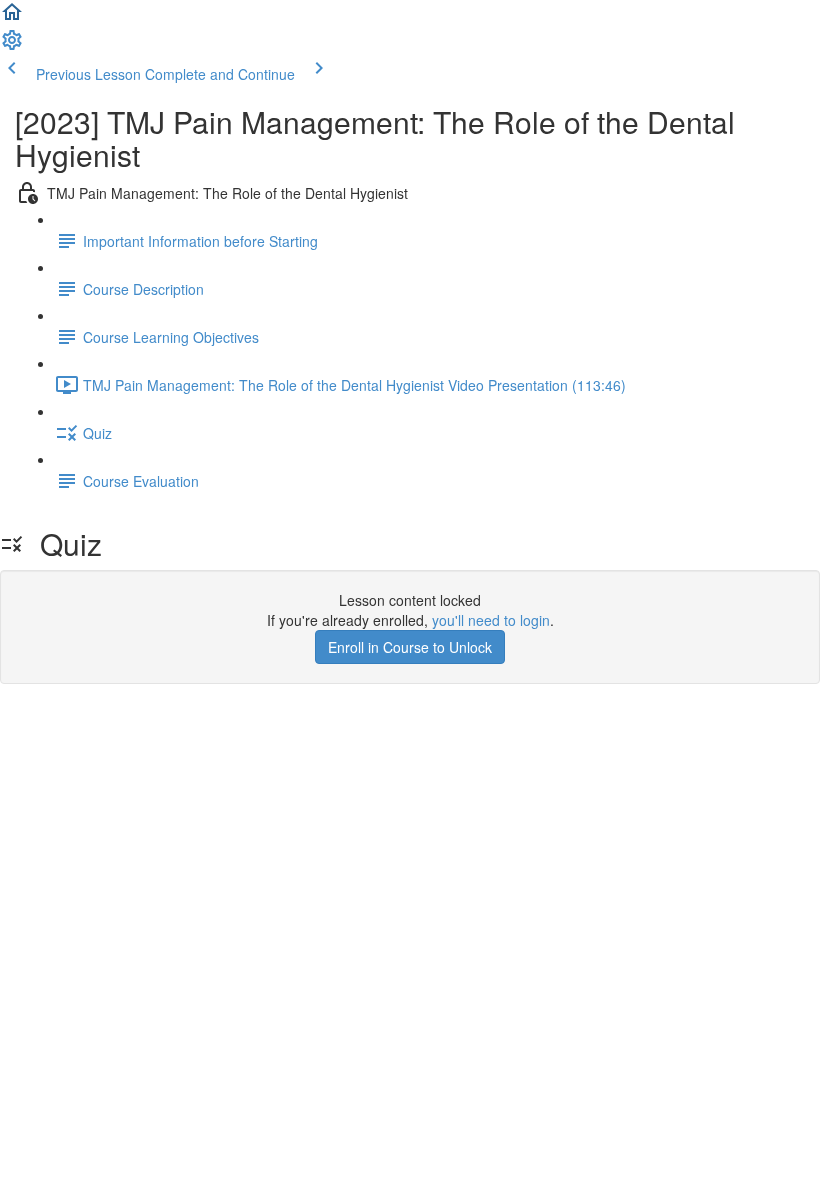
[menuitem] (12, 46)
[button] (12, 18)
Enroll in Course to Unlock (410, 647)
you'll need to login (491, 620)
